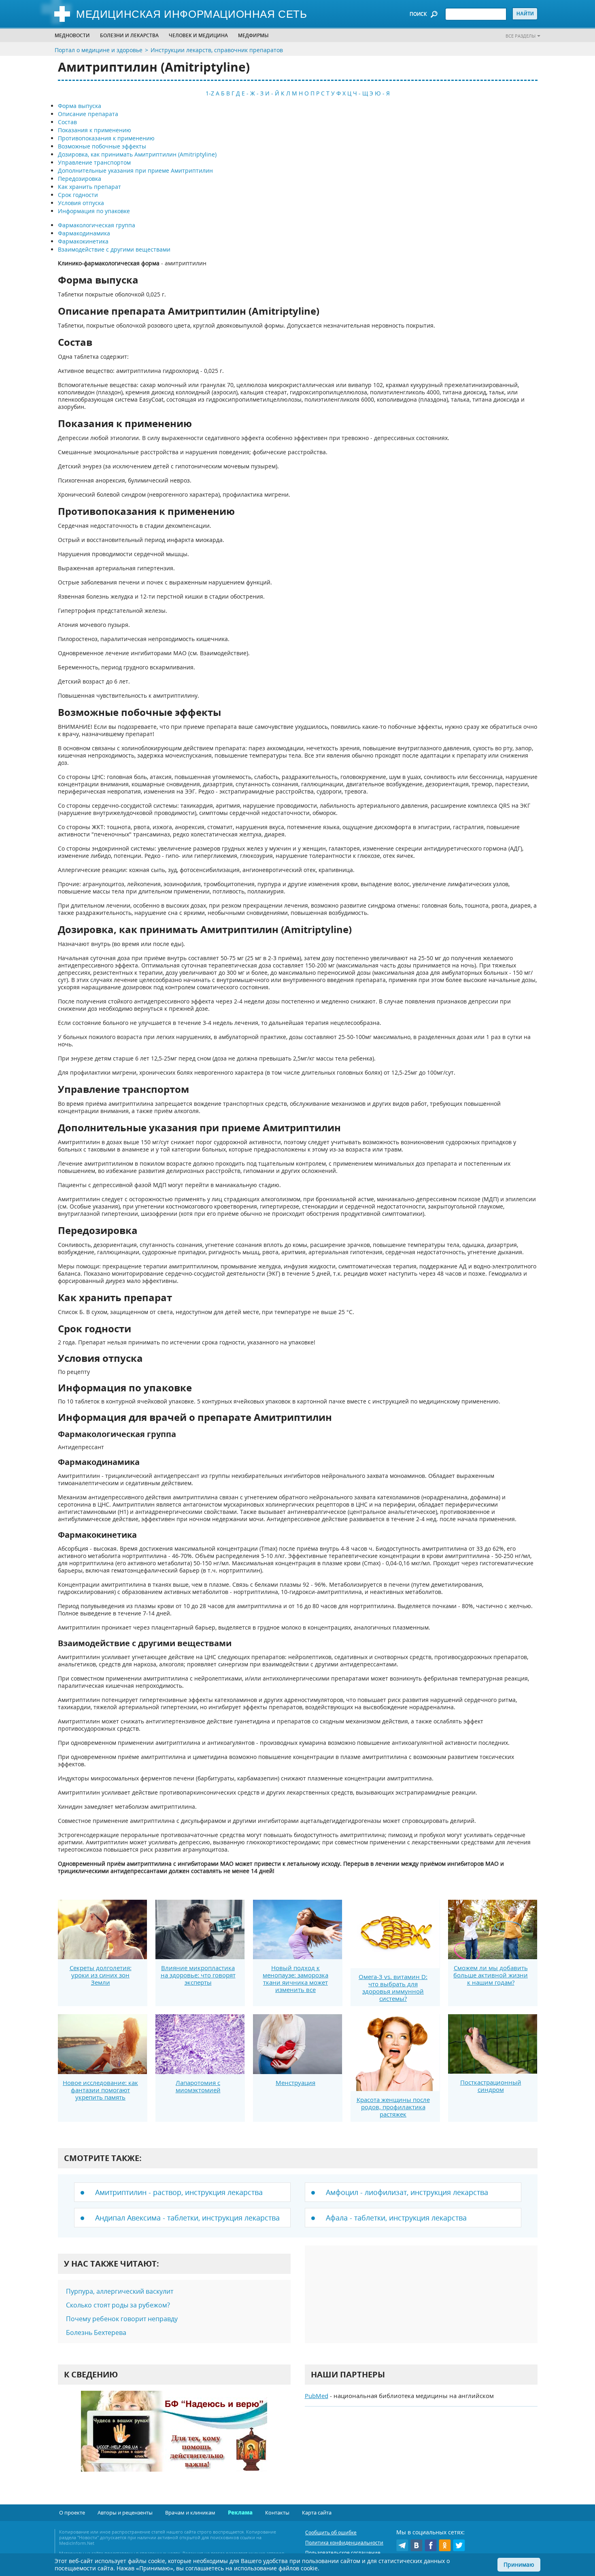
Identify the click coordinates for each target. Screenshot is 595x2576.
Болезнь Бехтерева (96, 2333)
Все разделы (521, 36)
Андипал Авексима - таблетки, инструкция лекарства (187, 2218)
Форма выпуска (80, 106)
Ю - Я (382, 93)
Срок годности (78, 195)
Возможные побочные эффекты (102, 146)
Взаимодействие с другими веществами (114, 249)
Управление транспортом (94, 162)
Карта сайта (317, 2512)
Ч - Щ (360, 93)
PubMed (317, 2396)
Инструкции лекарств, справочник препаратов (217, 50)
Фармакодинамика (84, 233)
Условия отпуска (81, 203)
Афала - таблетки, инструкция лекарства (396, 2218)
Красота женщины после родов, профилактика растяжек (393, 2107)
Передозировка (80, 179)
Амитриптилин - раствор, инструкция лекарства (179, 2192)
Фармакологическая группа (97, 225)
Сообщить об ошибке (331, 2533)
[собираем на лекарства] (174, 2439)
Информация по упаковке (94, 211)
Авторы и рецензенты (125, 2512)
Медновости (72, 35)
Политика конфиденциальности (344, 2543)
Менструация (295, 2083)
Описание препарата (88, 114)
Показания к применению (95, 130)
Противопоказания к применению (106, 138)
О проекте (72, 2512)
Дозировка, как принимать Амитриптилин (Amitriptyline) (137, 154)
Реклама (240, 2512)
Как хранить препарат (89, 187)
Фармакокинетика (83, 241)
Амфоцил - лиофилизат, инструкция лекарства (407, 2192)
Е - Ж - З (253, 93)
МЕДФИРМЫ (253, 35)
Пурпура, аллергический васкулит (120, 2291)
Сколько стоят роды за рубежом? (118, 2305)
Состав (67, 122)
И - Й (272, 93)
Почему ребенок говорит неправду (122, 2319)
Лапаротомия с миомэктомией (198, 2086)
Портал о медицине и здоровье (99, 50)
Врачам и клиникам (190, 2512)
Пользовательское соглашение (343, 2553)
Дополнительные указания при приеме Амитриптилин (135, 170)
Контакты (277, 2512)
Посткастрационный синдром (491, 2086)
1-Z (210, 93)
